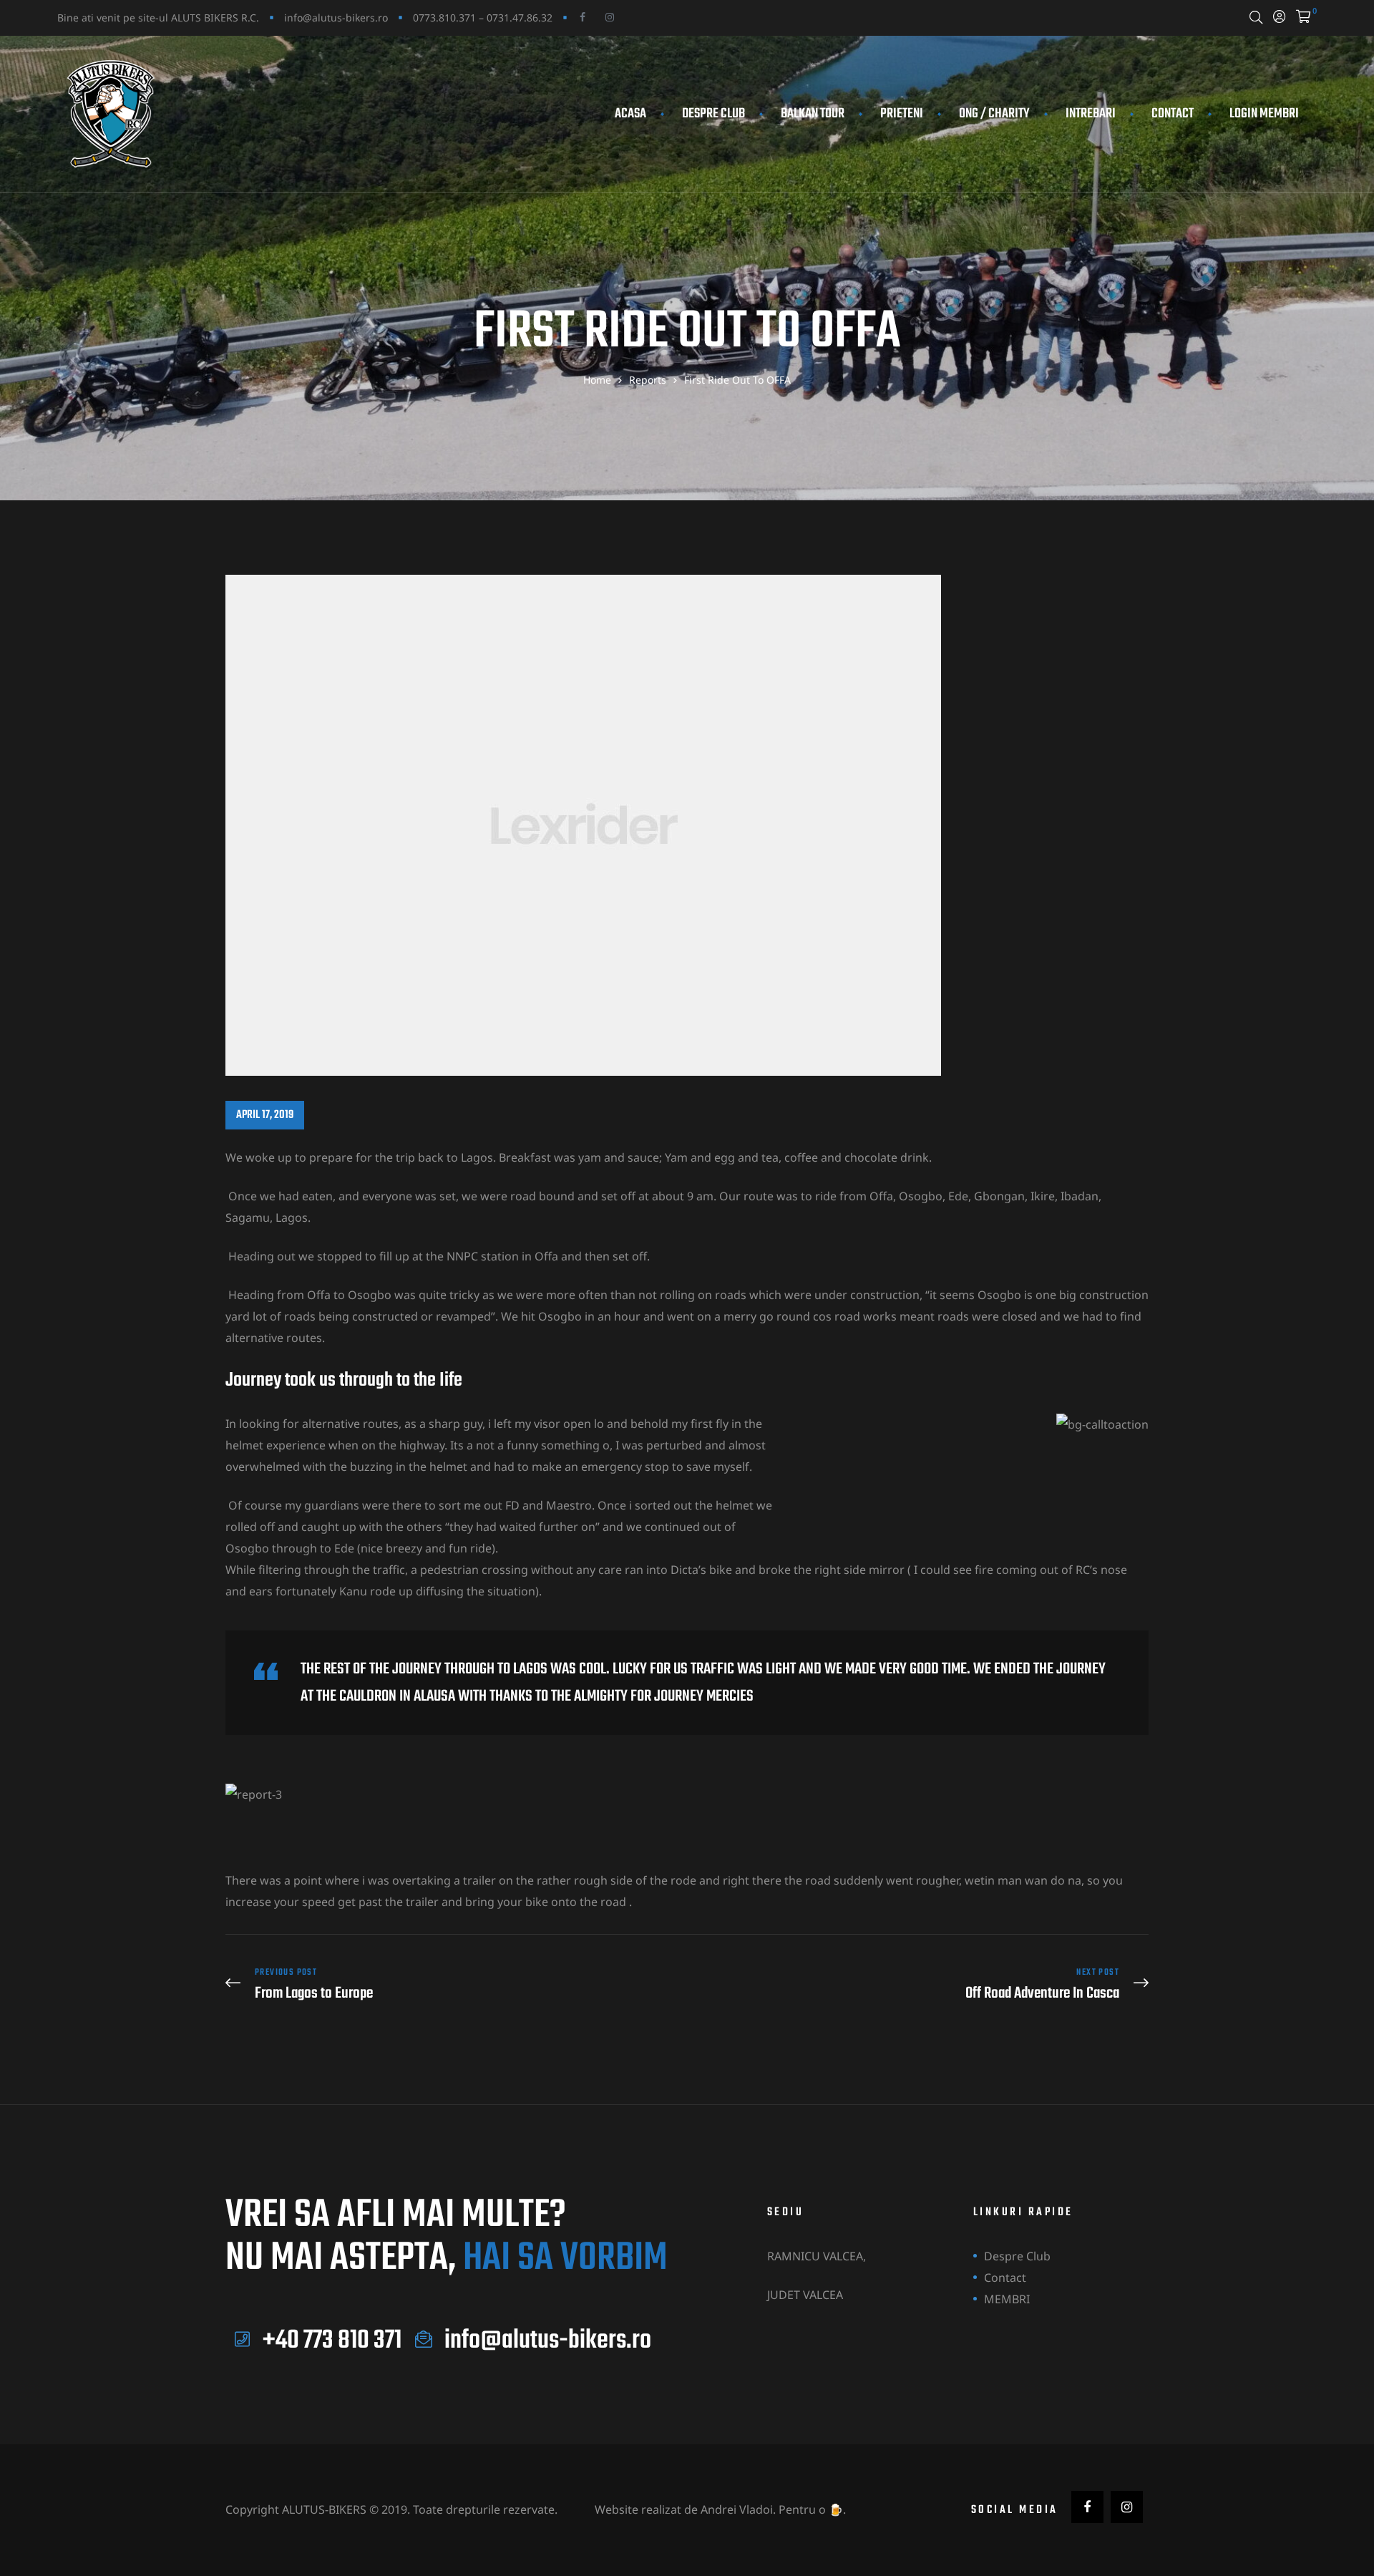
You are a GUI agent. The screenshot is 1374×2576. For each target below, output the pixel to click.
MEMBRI (1007, 2299)
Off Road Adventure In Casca (921, 1984)
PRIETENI (902, 114)
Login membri (1264, 114)
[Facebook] (583, 17)
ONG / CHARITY (994, 114)
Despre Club (713, 114)
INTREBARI (1091, 114)
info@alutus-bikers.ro (336, 18)
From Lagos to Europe (453, 1984)
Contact (1173, 114)
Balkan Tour (813, 114)
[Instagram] (610, 17)
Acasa (630, 114)
